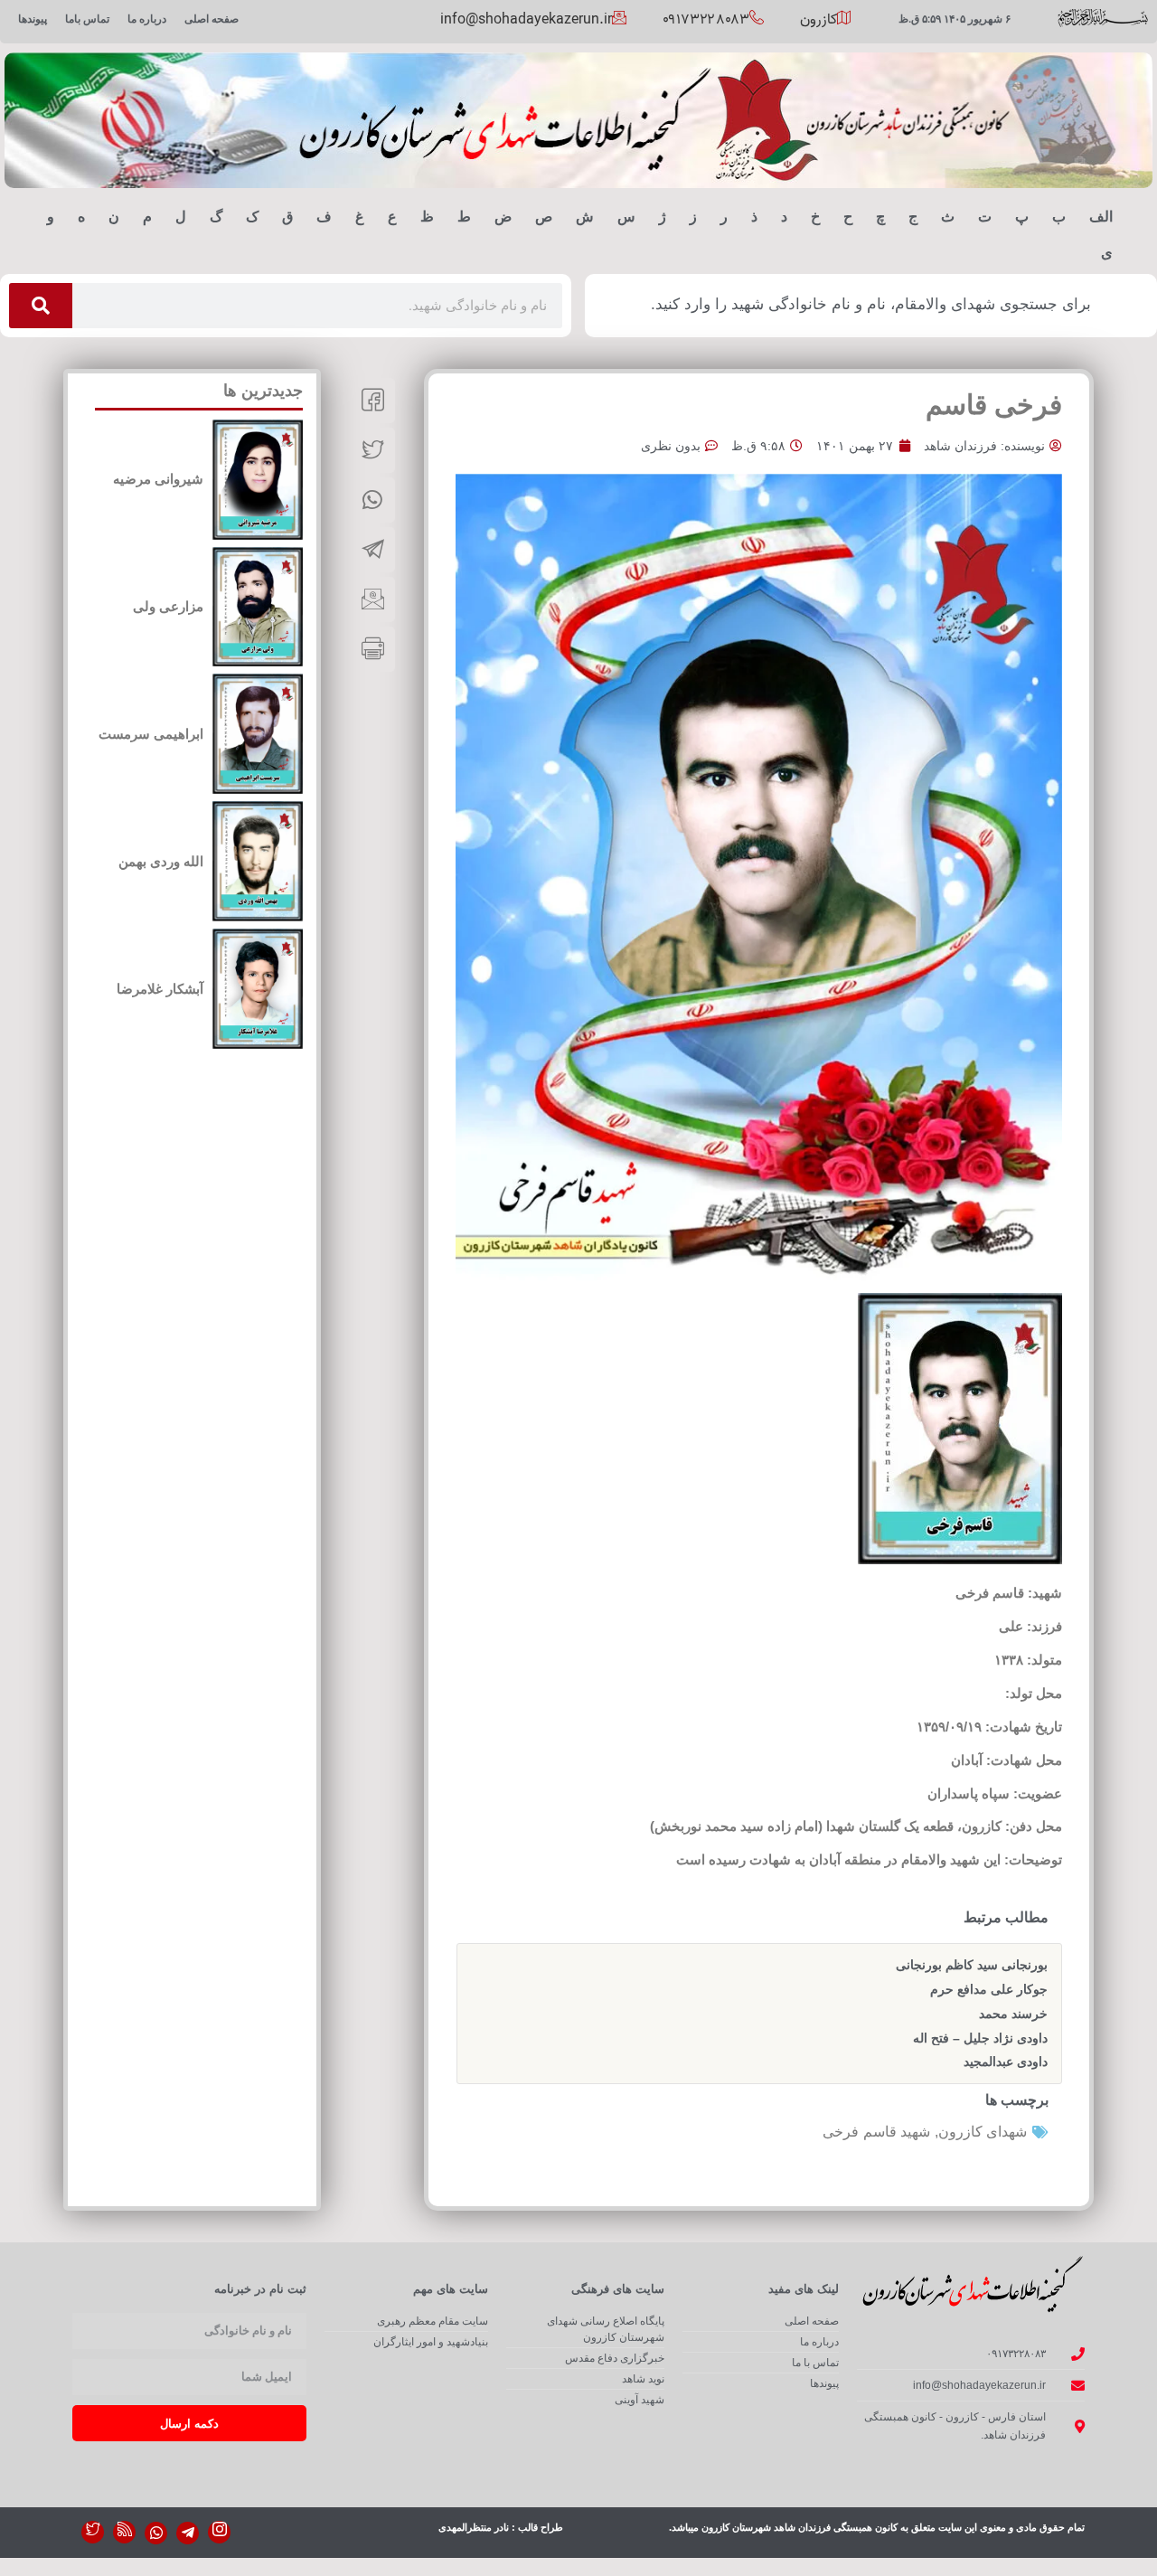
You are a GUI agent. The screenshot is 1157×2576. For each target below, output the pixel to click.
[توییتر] (93, 2532)
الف (1101, 217)
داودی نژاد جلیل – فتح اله (980, 2038)
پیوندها (33, 19)
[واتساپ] (156, 2533)
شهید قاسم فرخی (876, 2132)
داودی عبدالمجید (1006, 2062)
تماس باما (87, 19)
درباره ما (147, 19)
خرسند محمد (1013, 2014)
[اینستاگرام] (219, 2532)
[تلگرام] (188, 2533)
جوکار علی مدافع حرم (989, 1989)
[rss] (124, 2532)
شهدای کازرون (983, 2132)
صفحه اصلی (212, 19)
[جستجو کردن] (41, 306)
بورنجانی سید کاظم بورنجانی (972, 1965)
